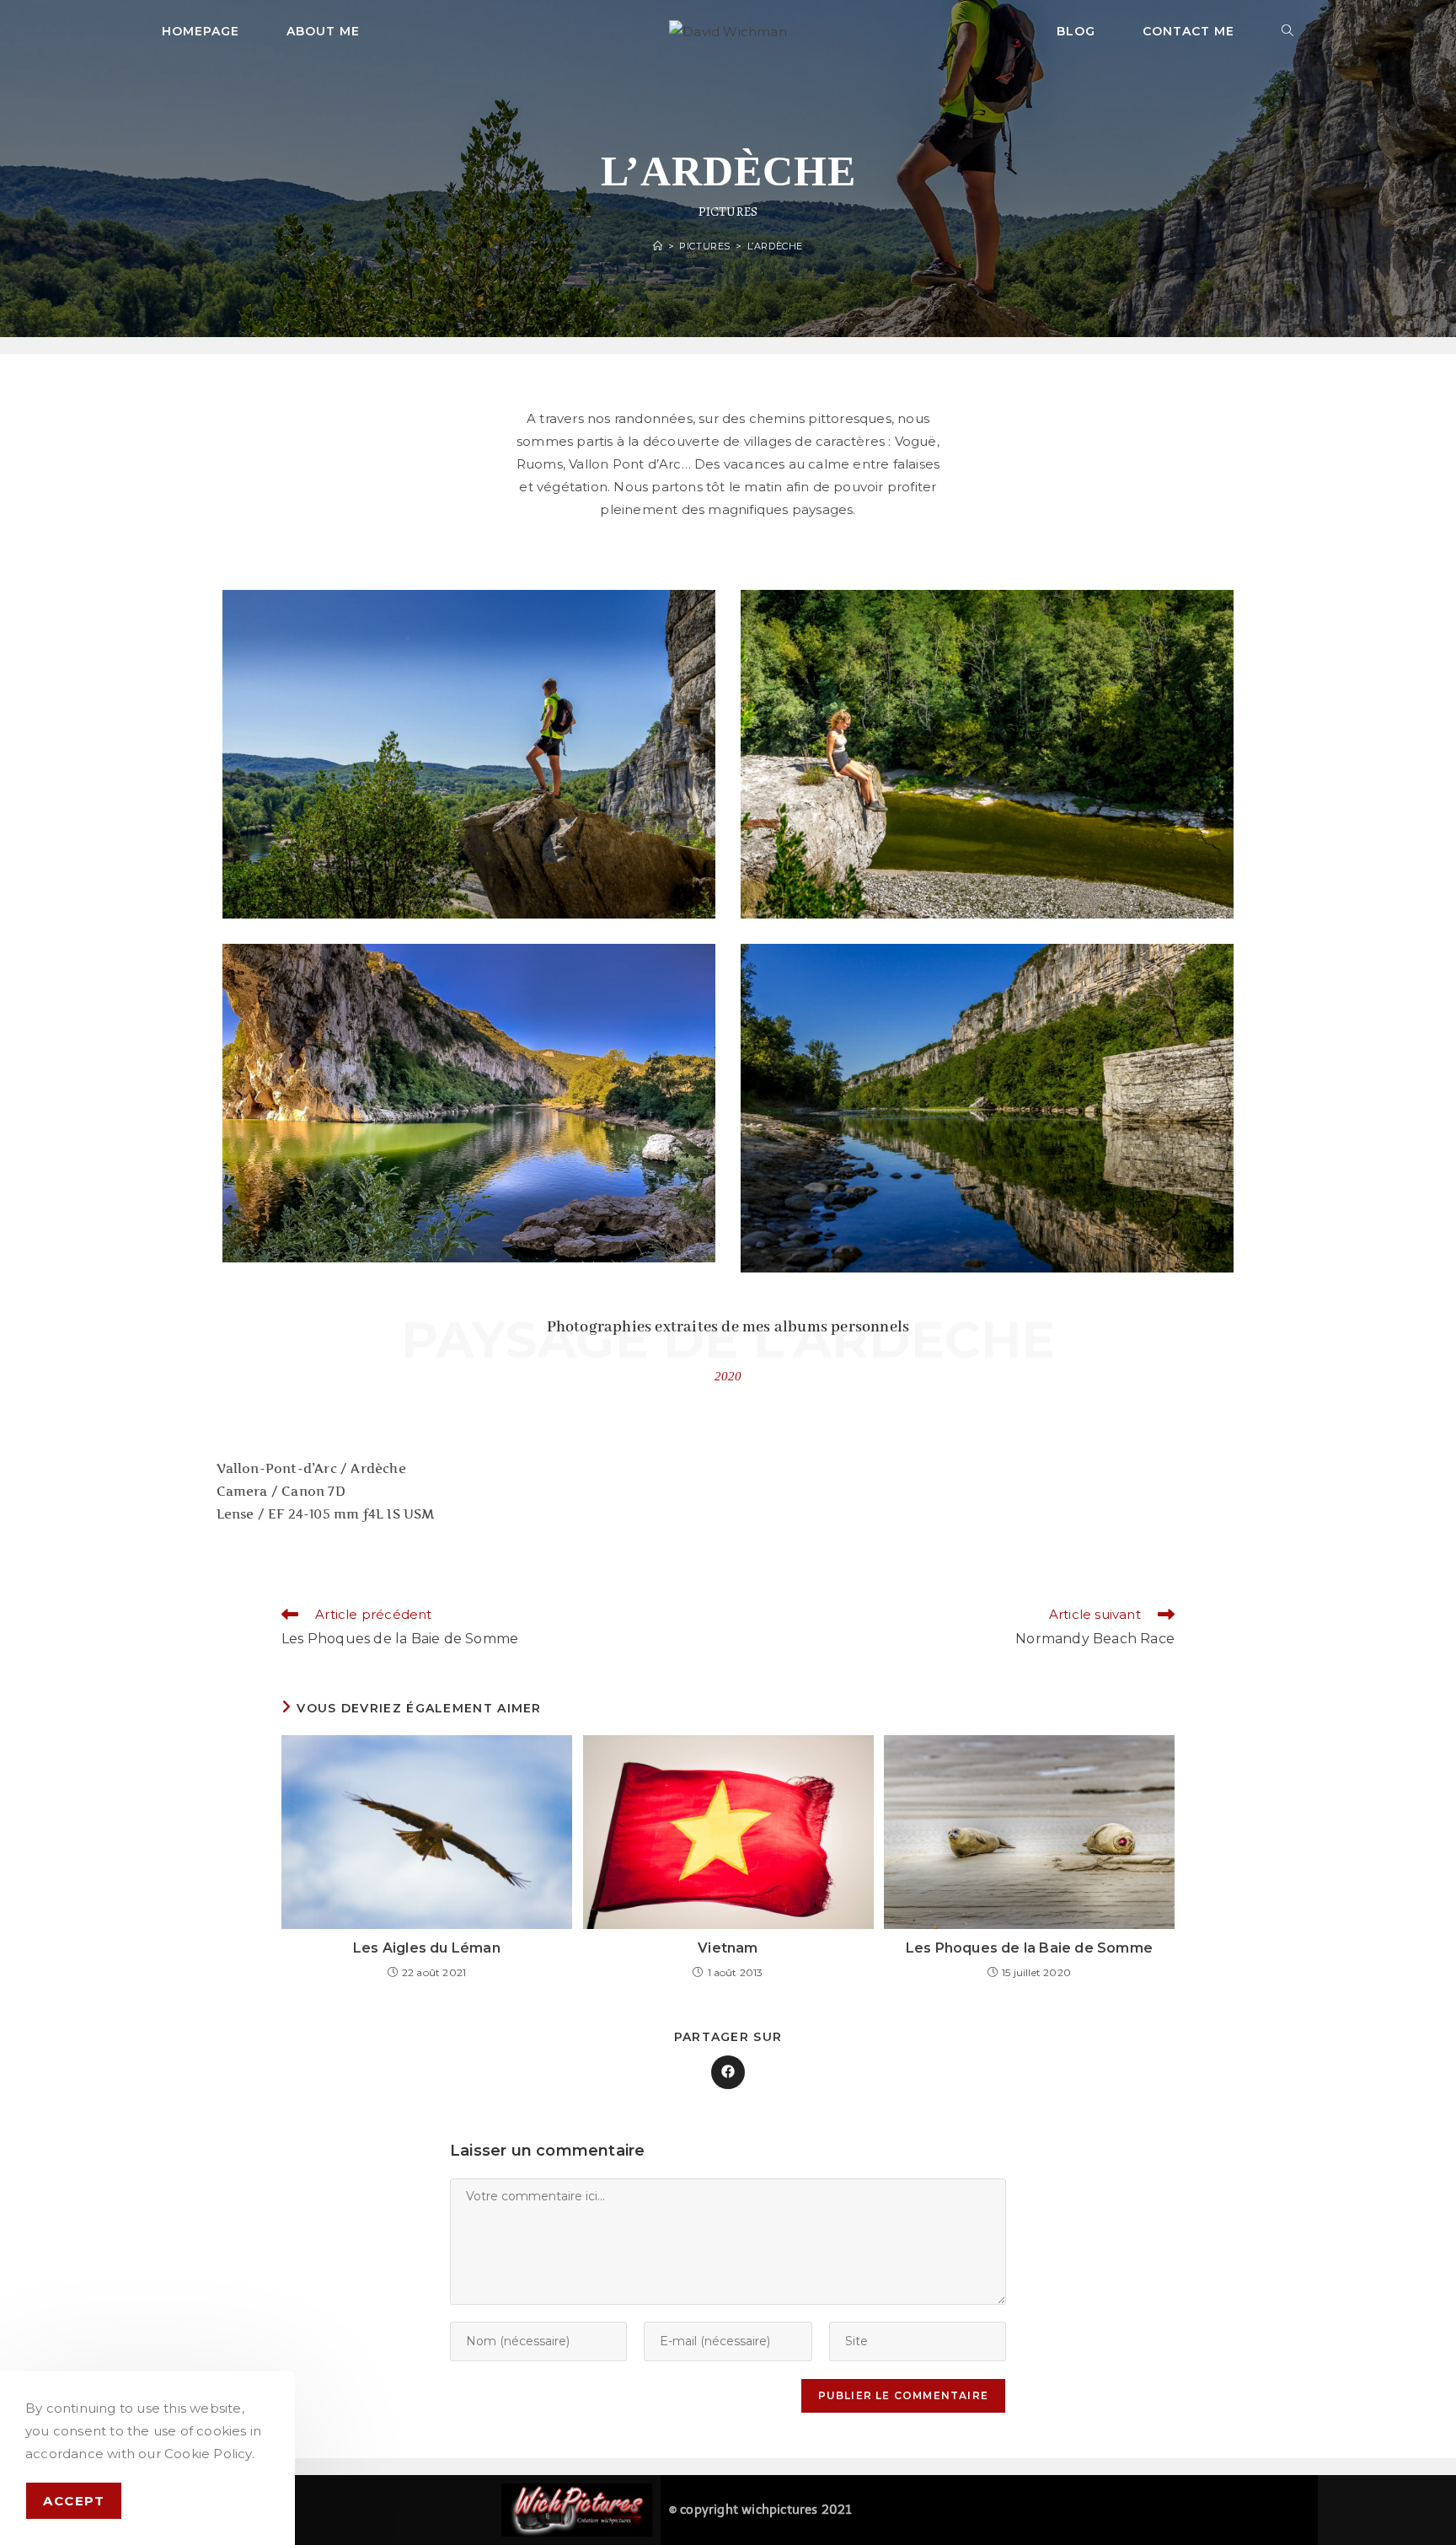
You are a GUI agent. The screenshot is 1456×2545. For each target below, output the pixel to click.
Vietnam (728, 1948)
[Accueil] (658, 246)
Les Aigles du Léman (427, 1948)
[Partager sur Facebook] (728, 2072)
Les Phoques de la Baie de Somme (1029, 1948)
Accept (74, 2501)
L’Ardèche (775, 246)
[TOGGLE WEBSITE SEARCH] (1288, 31)
